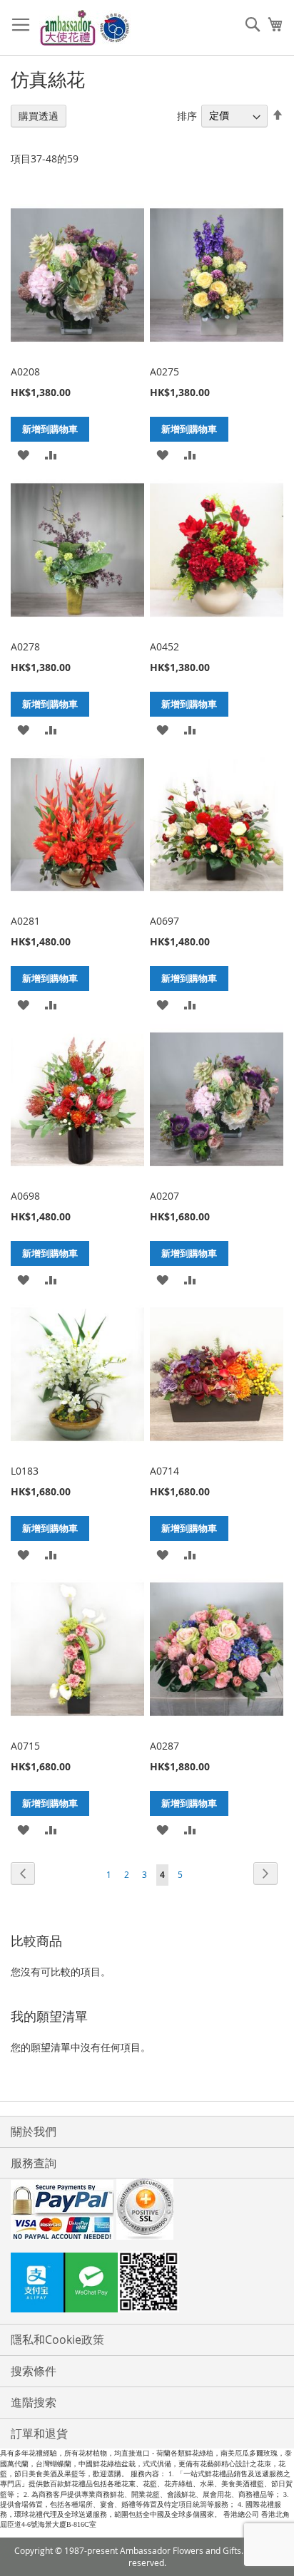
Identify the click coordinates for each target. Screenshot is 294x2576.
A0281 (25, 921)
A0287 (164, 1746)
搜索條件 (34, 2371)
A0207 (164, 1196)
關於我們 (34, 2131)
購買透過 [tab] (39, 116)
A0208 (25, 372)
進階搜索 (34, 2402)
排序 (187, 115)
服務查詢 (34, 2163)
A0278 (25, 646)
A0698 (25, 1196)
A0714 (164, 1471)
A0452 (164, 646)
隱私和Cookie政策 (57, 2339)
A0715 (25, 1746)
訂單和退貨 (39, 2434)
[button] (23, 454)
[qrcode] (147, 2284)
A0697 (164, 921)
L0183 (25, 1471)
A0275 (164, 372)
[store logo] (86, 28)
